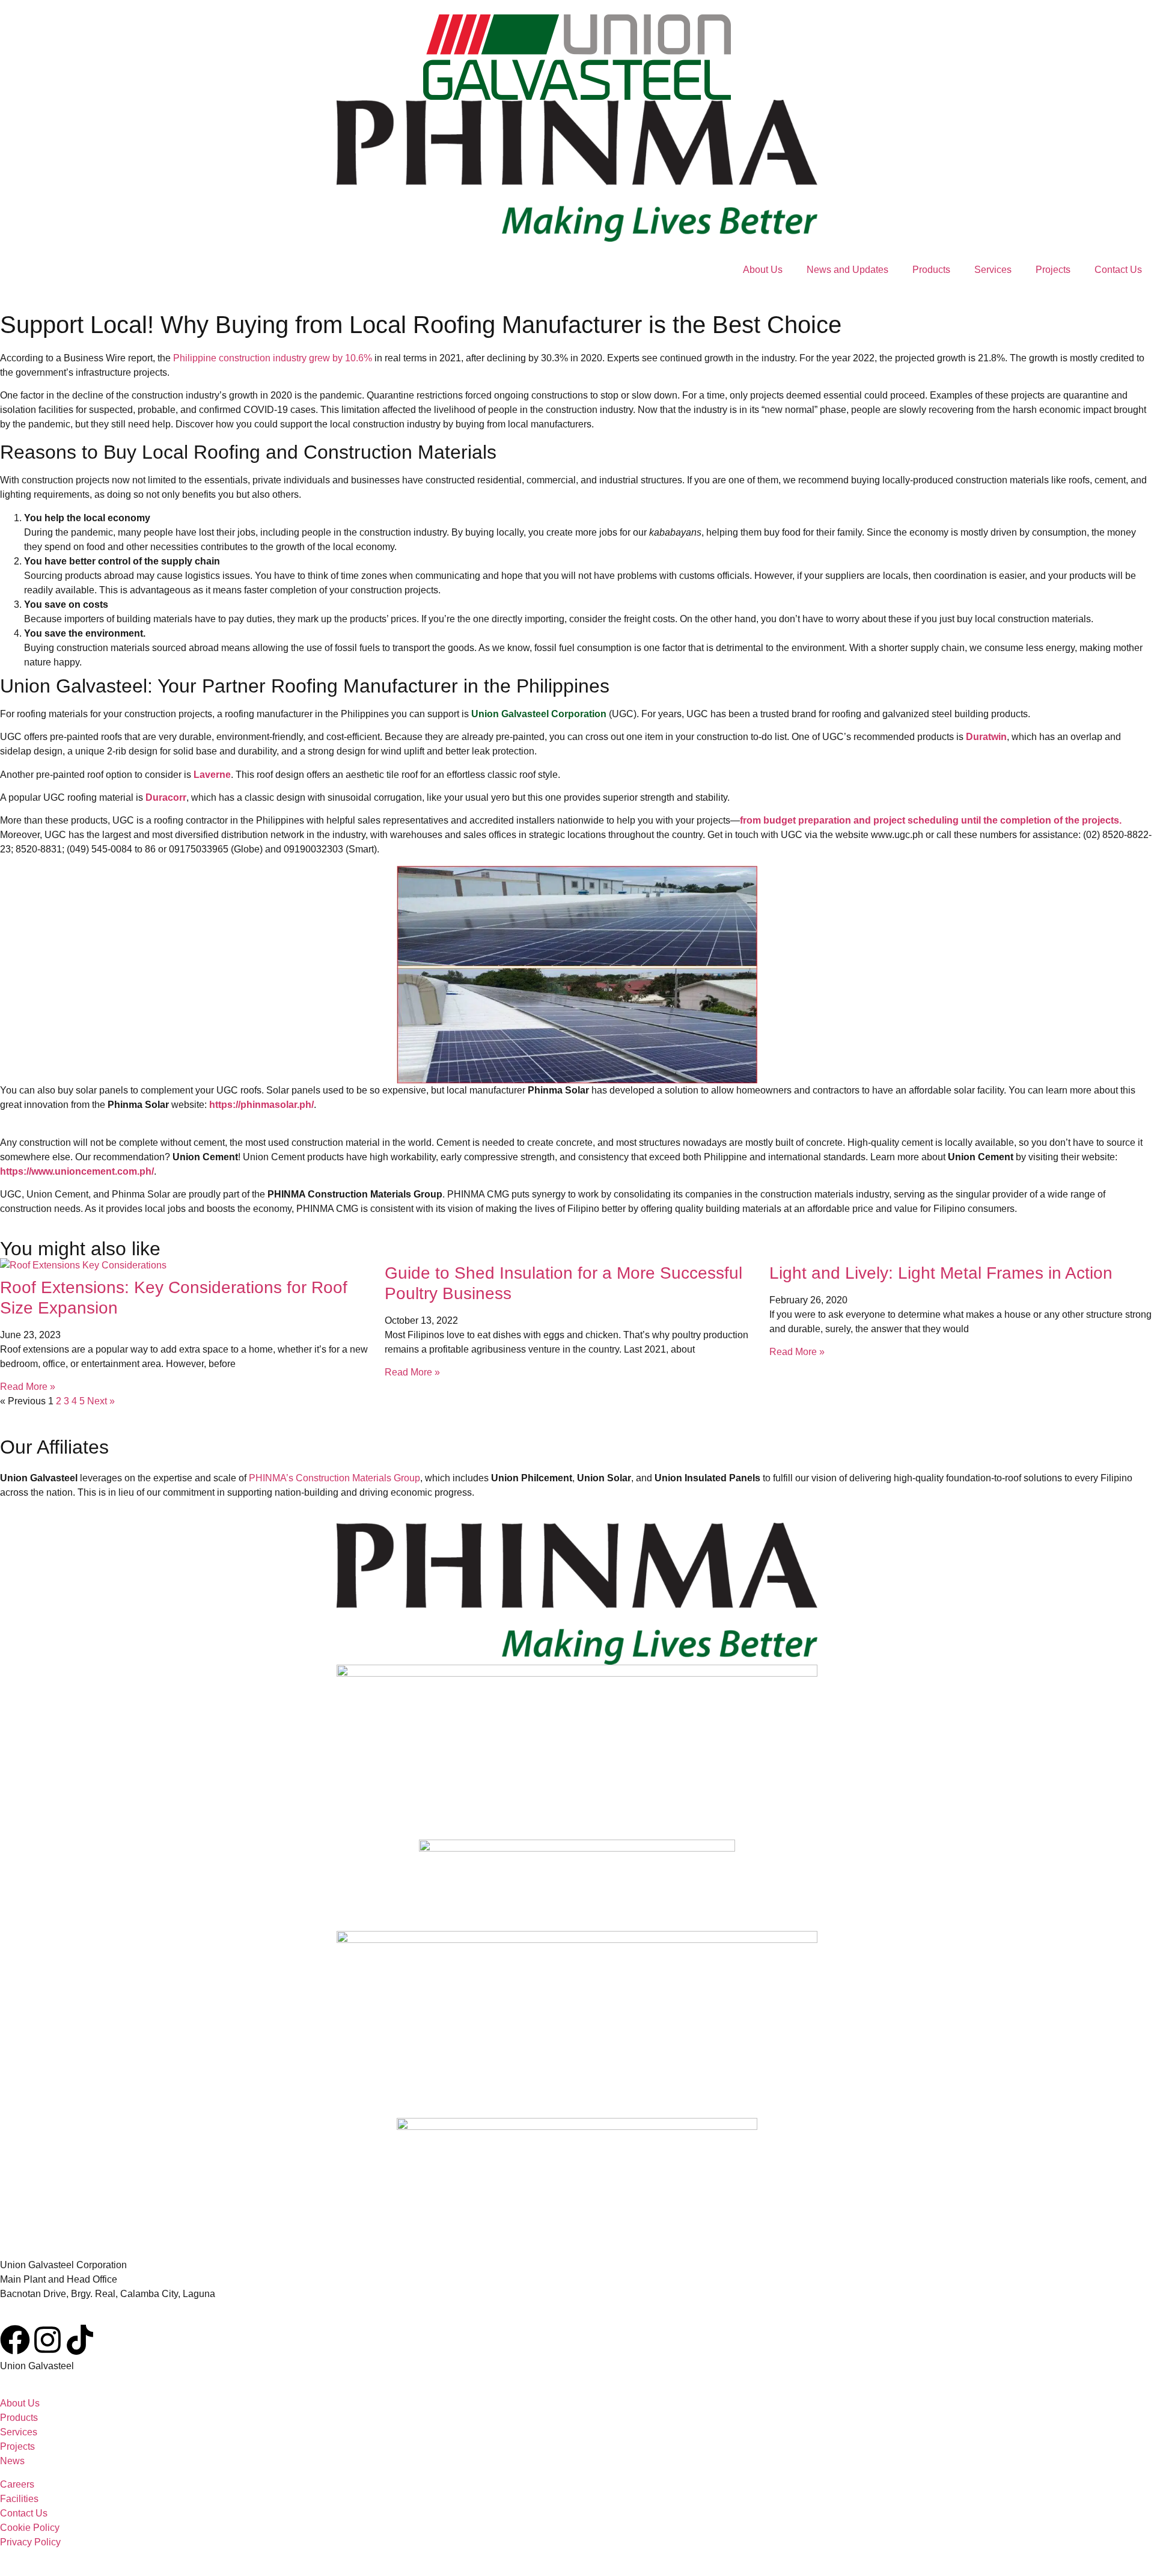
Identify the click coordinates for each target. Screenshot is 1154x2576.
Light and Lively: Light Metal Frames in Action (941, 1273)
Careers (17, 2484)
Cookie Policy (30, 2528)
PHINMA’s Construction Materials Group (334, 1478)
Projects (1053, 270)
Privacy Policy (30, 2542)
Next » (101, 1401)
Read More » (28, 1387)
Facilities (19, 2499)
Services (993, 270)
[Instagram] (47, 2340)
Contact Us (1118, 270)
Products (931, 270)
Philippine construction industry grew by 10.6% (273, 358)
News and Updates (847, 270)
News (12, 2461)
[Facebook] (15, 2340)
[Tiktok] (80, 2340)
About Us (763, 270)
